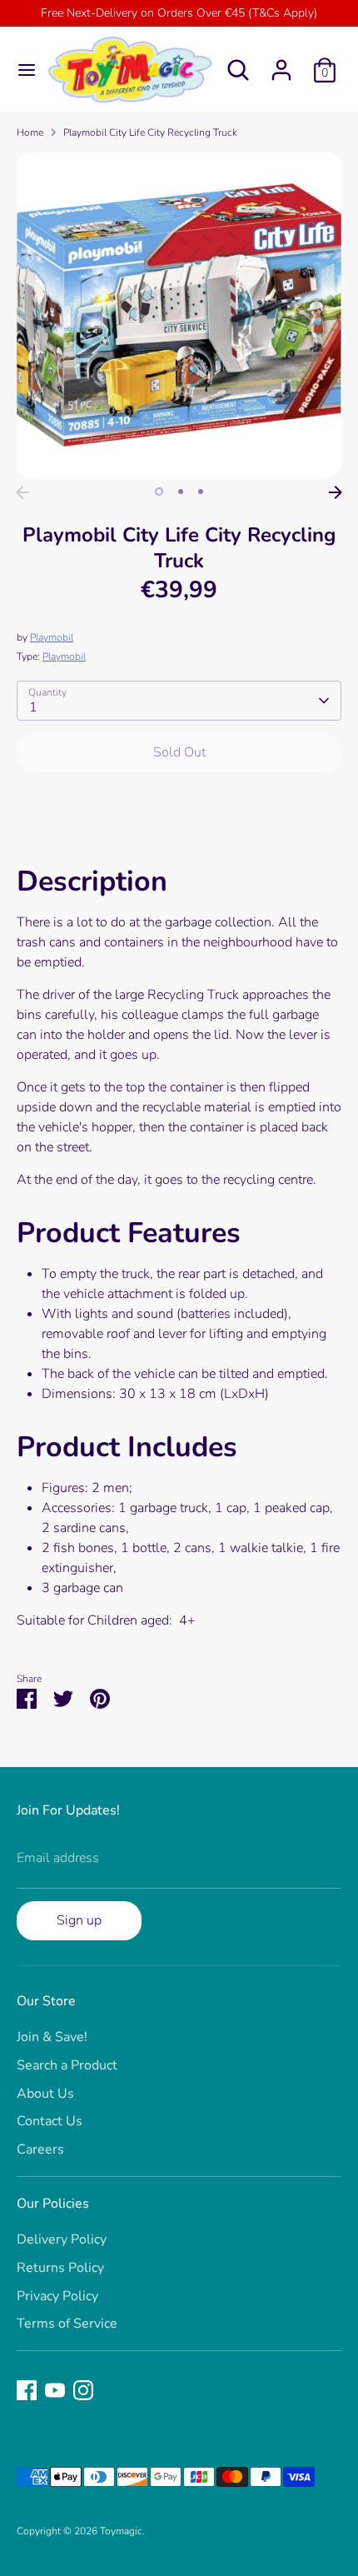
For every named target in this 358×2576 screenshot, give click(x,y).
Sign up (79, 1920)
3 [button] (201, 492)
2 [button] (181, 492)
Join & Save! (52, 2037)
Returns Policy (60, 2268)
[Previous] (22, 492)
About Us (45, 2094)
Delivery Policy (62, 2239)
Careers (40, 2149)
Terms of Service (67, 2324)
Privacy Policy (57, 2296)
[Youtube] (55, 2390)
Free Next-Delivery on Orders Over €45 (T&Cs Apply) (179, 13)
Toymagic (121, 2531)
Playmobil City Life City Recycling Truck (150, 132)
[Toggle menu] (21, 70)
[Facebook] (27, 2390)
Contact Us (50, 2121)
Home (30, 132)
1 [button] (159, 492)
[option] (179, 315)
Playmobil (52, 637)
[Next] (336, 492)
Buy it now (179, 803)
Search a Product (67, 2065)
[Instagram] (83, 2390)
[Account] (281, 63)
